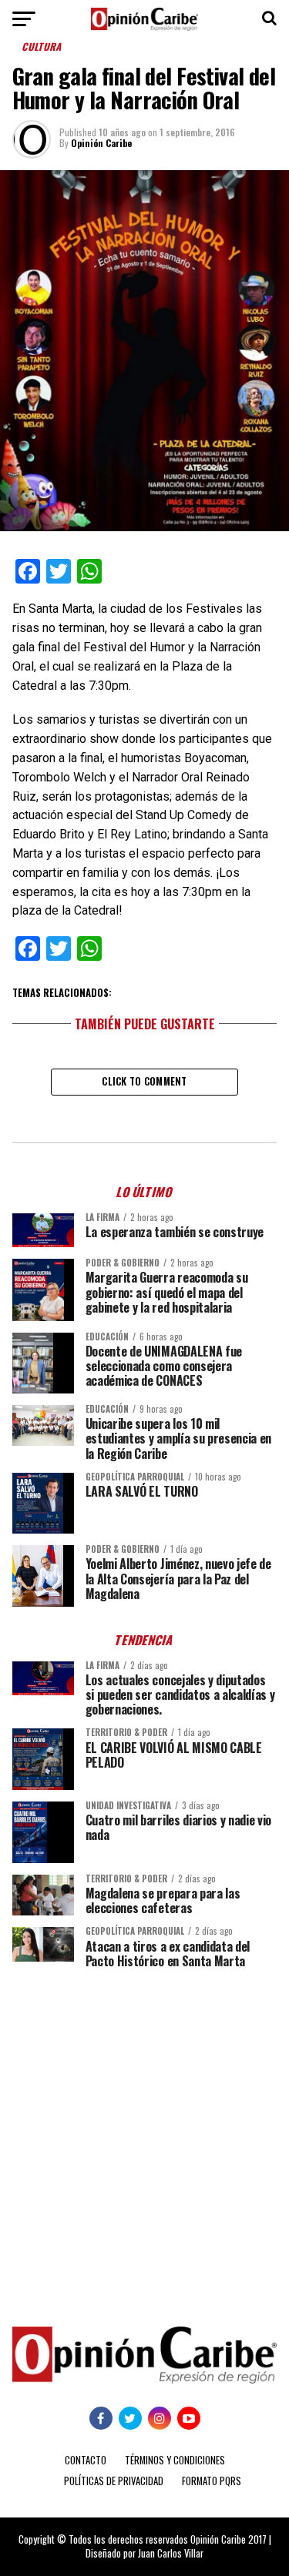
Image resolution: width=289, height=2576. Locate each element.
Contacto (86, 2460)
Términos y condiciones (175, 2460)
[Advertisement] (144, 2136)
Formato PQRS (212, 2481)
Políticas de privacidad (114, 2481)
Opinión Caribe (101, 143)
